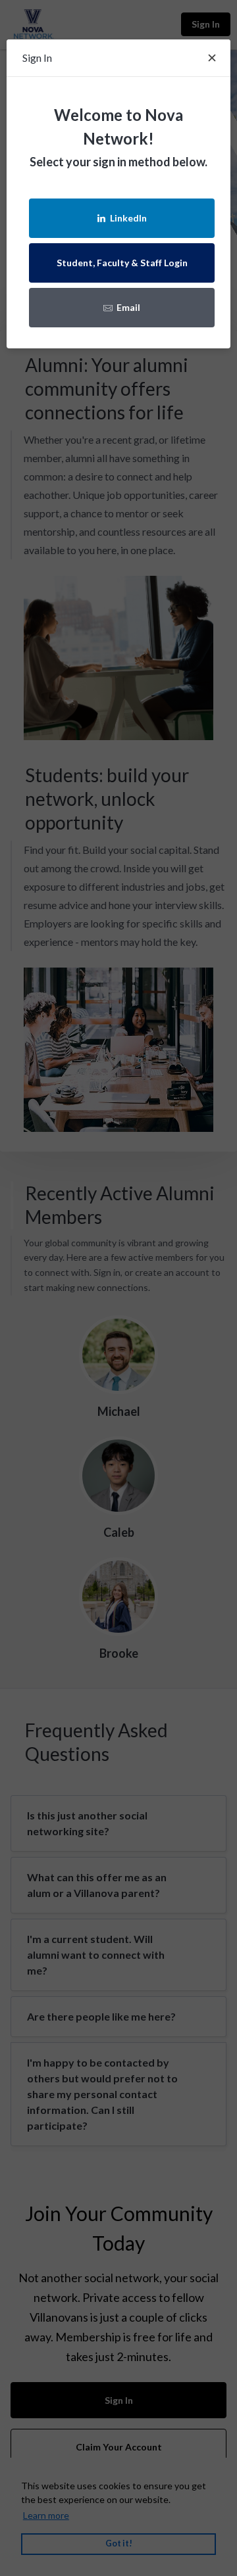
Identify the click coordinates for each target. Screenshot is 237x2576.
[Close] (212, 58)
